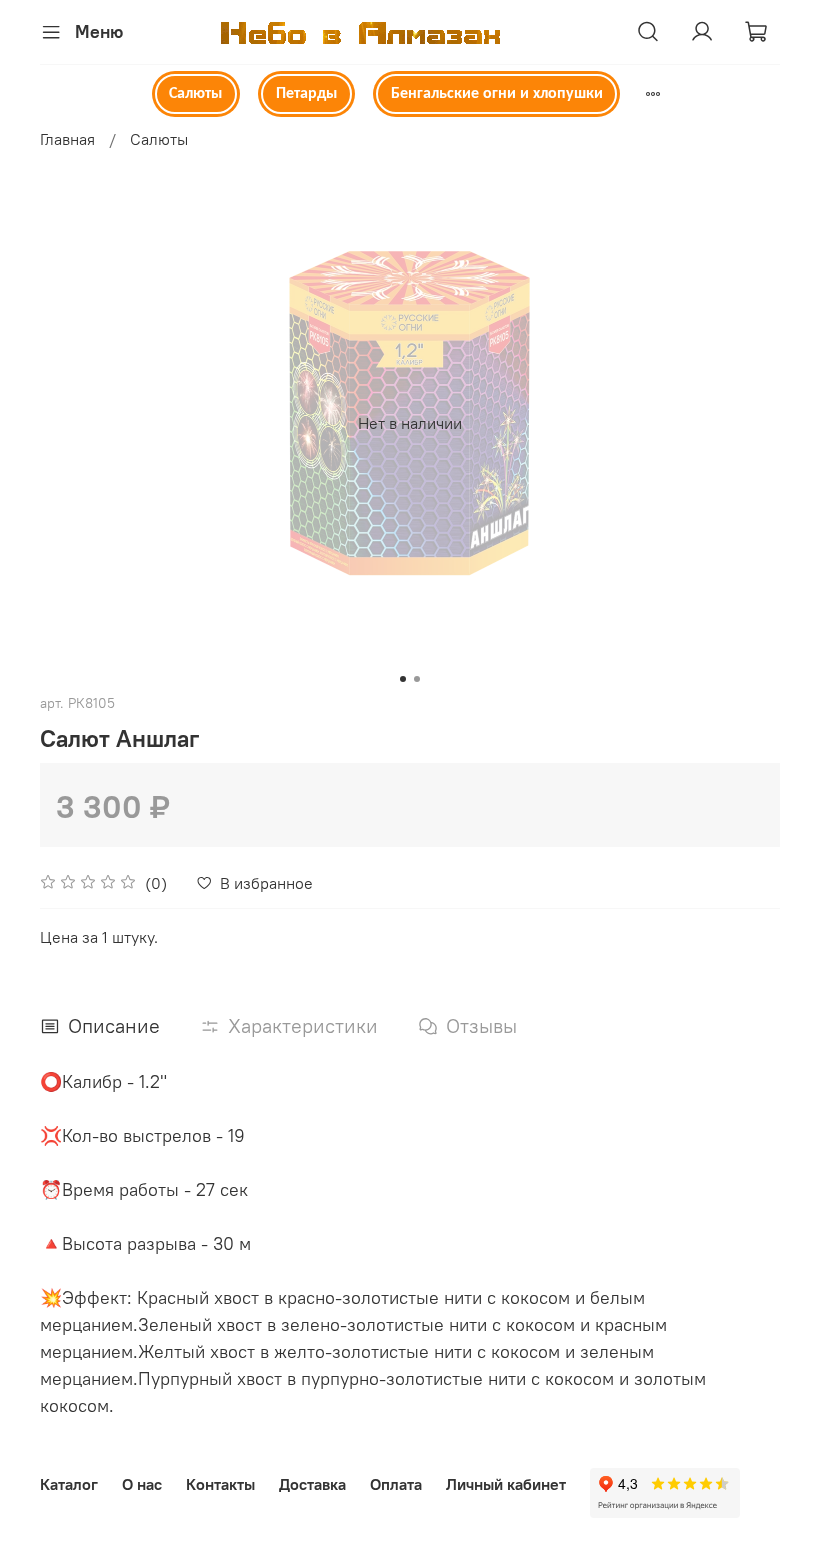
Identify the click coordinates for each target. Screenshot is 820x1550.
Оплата (396, 1484)
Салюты (195, 94)
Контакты (220, 1484)
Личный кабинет (506, 1484)
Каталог (69, 1484)
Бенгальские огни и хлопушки (497, 94)
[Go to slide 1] (403, 679)
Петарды (306, 94)
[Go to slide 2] (417, 679)
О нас (142, 1484)
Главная (67, 139)
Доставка (312, 1484)
